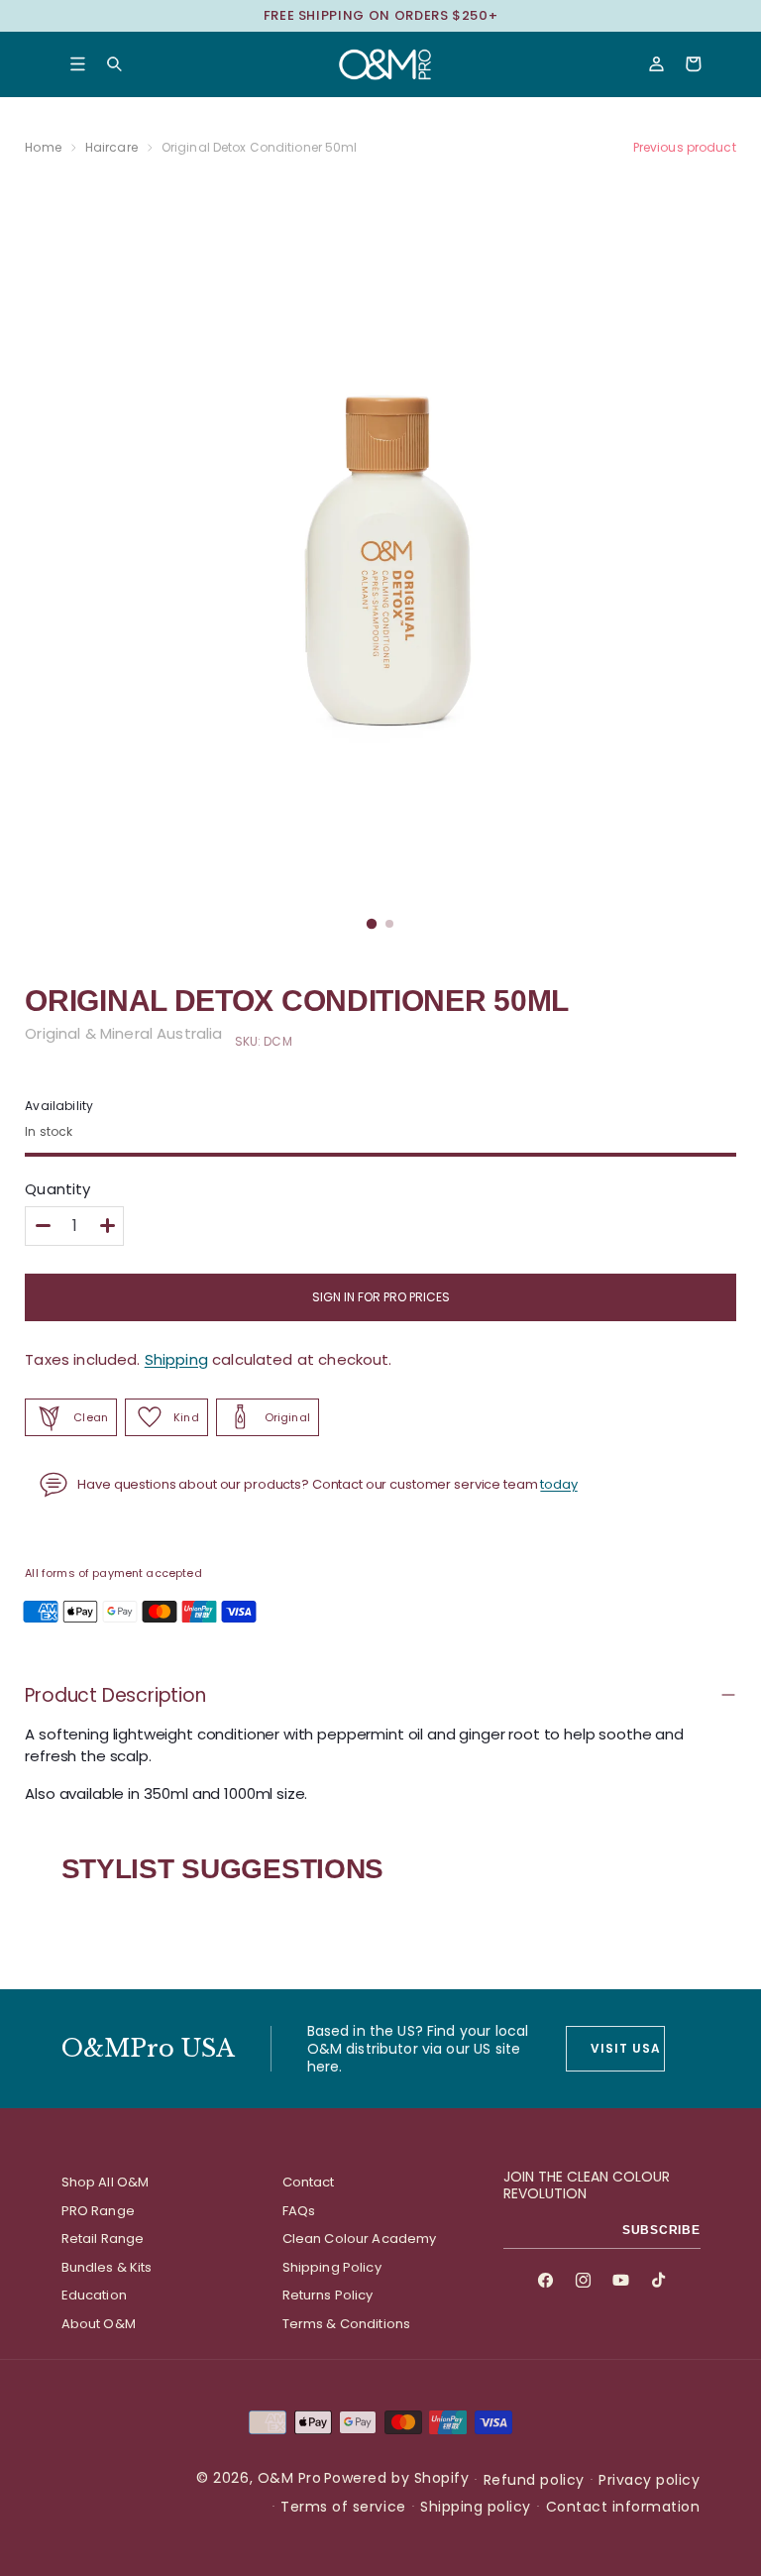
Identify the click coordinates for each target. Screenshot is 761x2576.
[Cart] (693, 64)
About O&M (99, 2324)
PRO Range (98, 2211)
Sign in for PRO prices (381, 1297)
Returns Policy (328, 2295)
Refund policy (534, 2480)
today (558, 1484)
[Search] (114, 64)
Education (94, 2295)
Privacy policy (649, 2480)
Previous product (685, 147)
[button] (78, 64)
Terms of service (343, 2507)
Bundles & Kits (107, 2267)
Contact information (623, 2507)
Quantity (57, 1189)
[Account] (656, 64)
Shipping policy (476, 2507)
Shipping (176, 1359)
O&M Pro (290, 2478)
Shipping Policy (332, 2267)
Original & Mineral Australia (123, 1033)
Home (43, 147)
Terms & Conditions (347, 2324)
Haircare (111, 147)
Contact (309, 2182)
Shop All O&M (106, 2182)
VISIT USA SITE (627, 2048)
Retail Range (103, 2239)
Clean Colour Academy (360, 2239)
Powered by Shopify (396, 2478)
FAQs (299, 2211)
